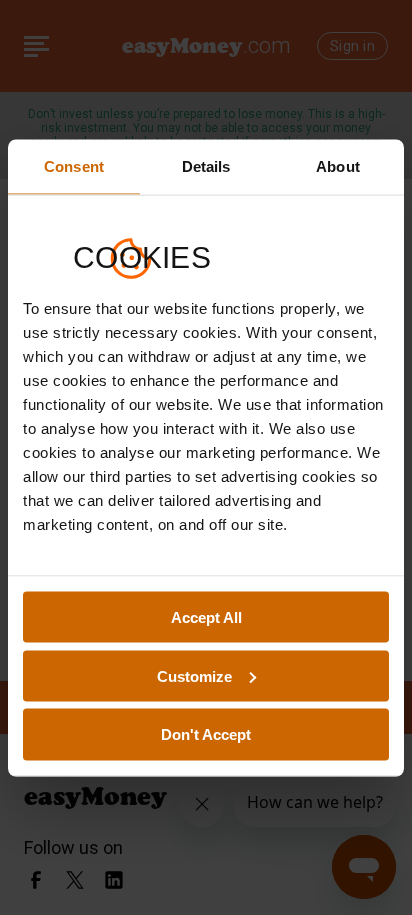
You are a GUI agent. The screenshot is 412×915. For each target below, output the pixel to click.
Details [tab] (206, 165)
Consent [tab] (74, 165)
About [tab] (338, 165)
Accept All (206, 616)
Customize (194, 675)
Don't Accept (206, 734)
